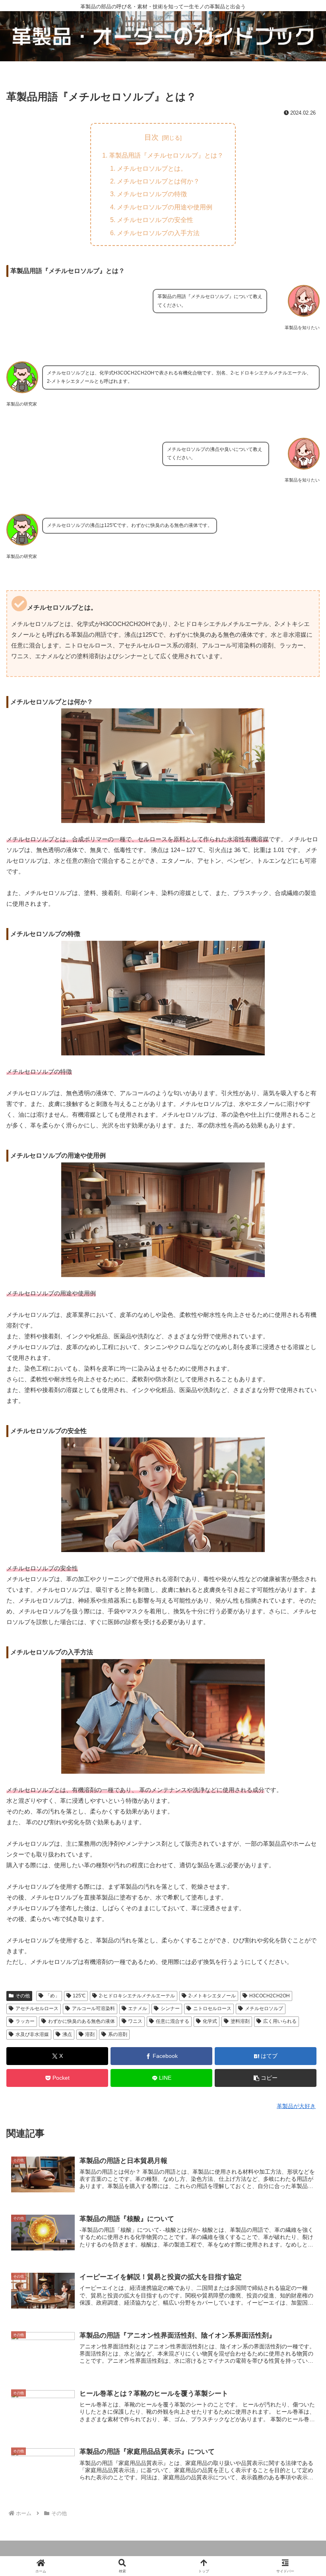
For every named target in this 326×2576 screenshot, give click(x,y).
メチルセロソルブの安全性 (155, 220)
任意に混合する (173, 2021)
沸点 (67, 2034)
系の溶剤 (118, 2034)
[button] (266, 2078)
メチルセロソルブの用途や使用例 (165, 207)
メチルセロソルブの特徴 (152, 194)
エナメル (138, 2009)
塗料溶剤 (240, 2021)
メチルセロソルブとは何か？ (158, 181)
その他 (23, 1996)
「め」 (52, 1996)
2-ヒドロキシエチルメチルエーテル (137, 1996)
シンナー (170, 2009)
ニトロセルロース (212, 2009)
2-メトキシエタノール (212, 1996)
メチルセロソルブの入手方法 (158, 233)
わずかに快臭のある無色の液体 (81, 2021)
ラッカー (25, 2021)
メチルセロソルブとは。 (152, 168)
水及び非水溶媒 (32, 2034)
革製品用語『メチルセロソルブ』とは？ (166, 155)
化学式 (210, 2021)
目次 (151, 137)
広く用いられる (280, 2021)
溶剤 (90, 2034)
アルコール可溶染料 (93, 2009)
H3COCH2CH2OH (270, 1996)
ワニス (135, 2021)
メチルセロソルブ (264, 2009)
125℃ (79, 1996)
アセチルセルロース (37, 2009)
